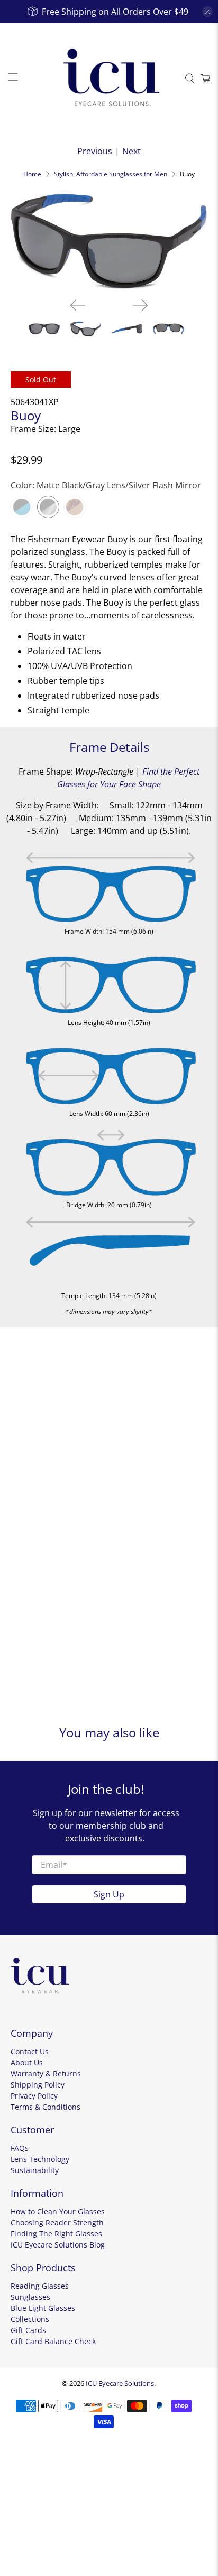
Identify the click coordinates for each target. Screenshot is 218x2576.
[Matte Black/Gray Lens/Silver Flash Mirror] (48, 507)
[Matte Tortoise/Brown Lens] (75, 507)
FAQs (20, 2148)
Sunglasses (30, 2297)
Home (32, 174)
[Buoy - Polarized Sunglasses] (109, 240)
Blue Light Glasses (43, 2308)
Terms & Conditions (46, 2107)
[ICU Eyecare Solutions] (109, 79)
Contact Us (30, 2051)
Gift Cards (28, 2330)
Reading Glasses (40, 2286)
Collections (30, 2319)
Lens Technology (40, 2159)
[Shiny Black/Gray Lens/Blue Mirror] (22, 507)
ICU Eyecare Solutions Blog (58, 2245)
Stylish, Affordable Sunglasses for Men (111, 174)
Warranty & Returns (46, 2074)
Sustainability (35, 2170)
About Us (27, 2062)
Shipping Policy (38, 2085)
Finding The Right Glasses (56, 2234)
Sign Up (109, 1894)
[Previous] (78, 305)
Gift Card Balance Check (53, 2341)
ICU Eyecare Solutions (120, 2383)
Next (131, 151)
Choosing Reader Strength (57, 2222)
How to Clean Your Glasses (58, 2211)
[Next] (140, 305)
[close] (207, 12)
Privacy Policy (34, 2096)
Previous (95, 151)
